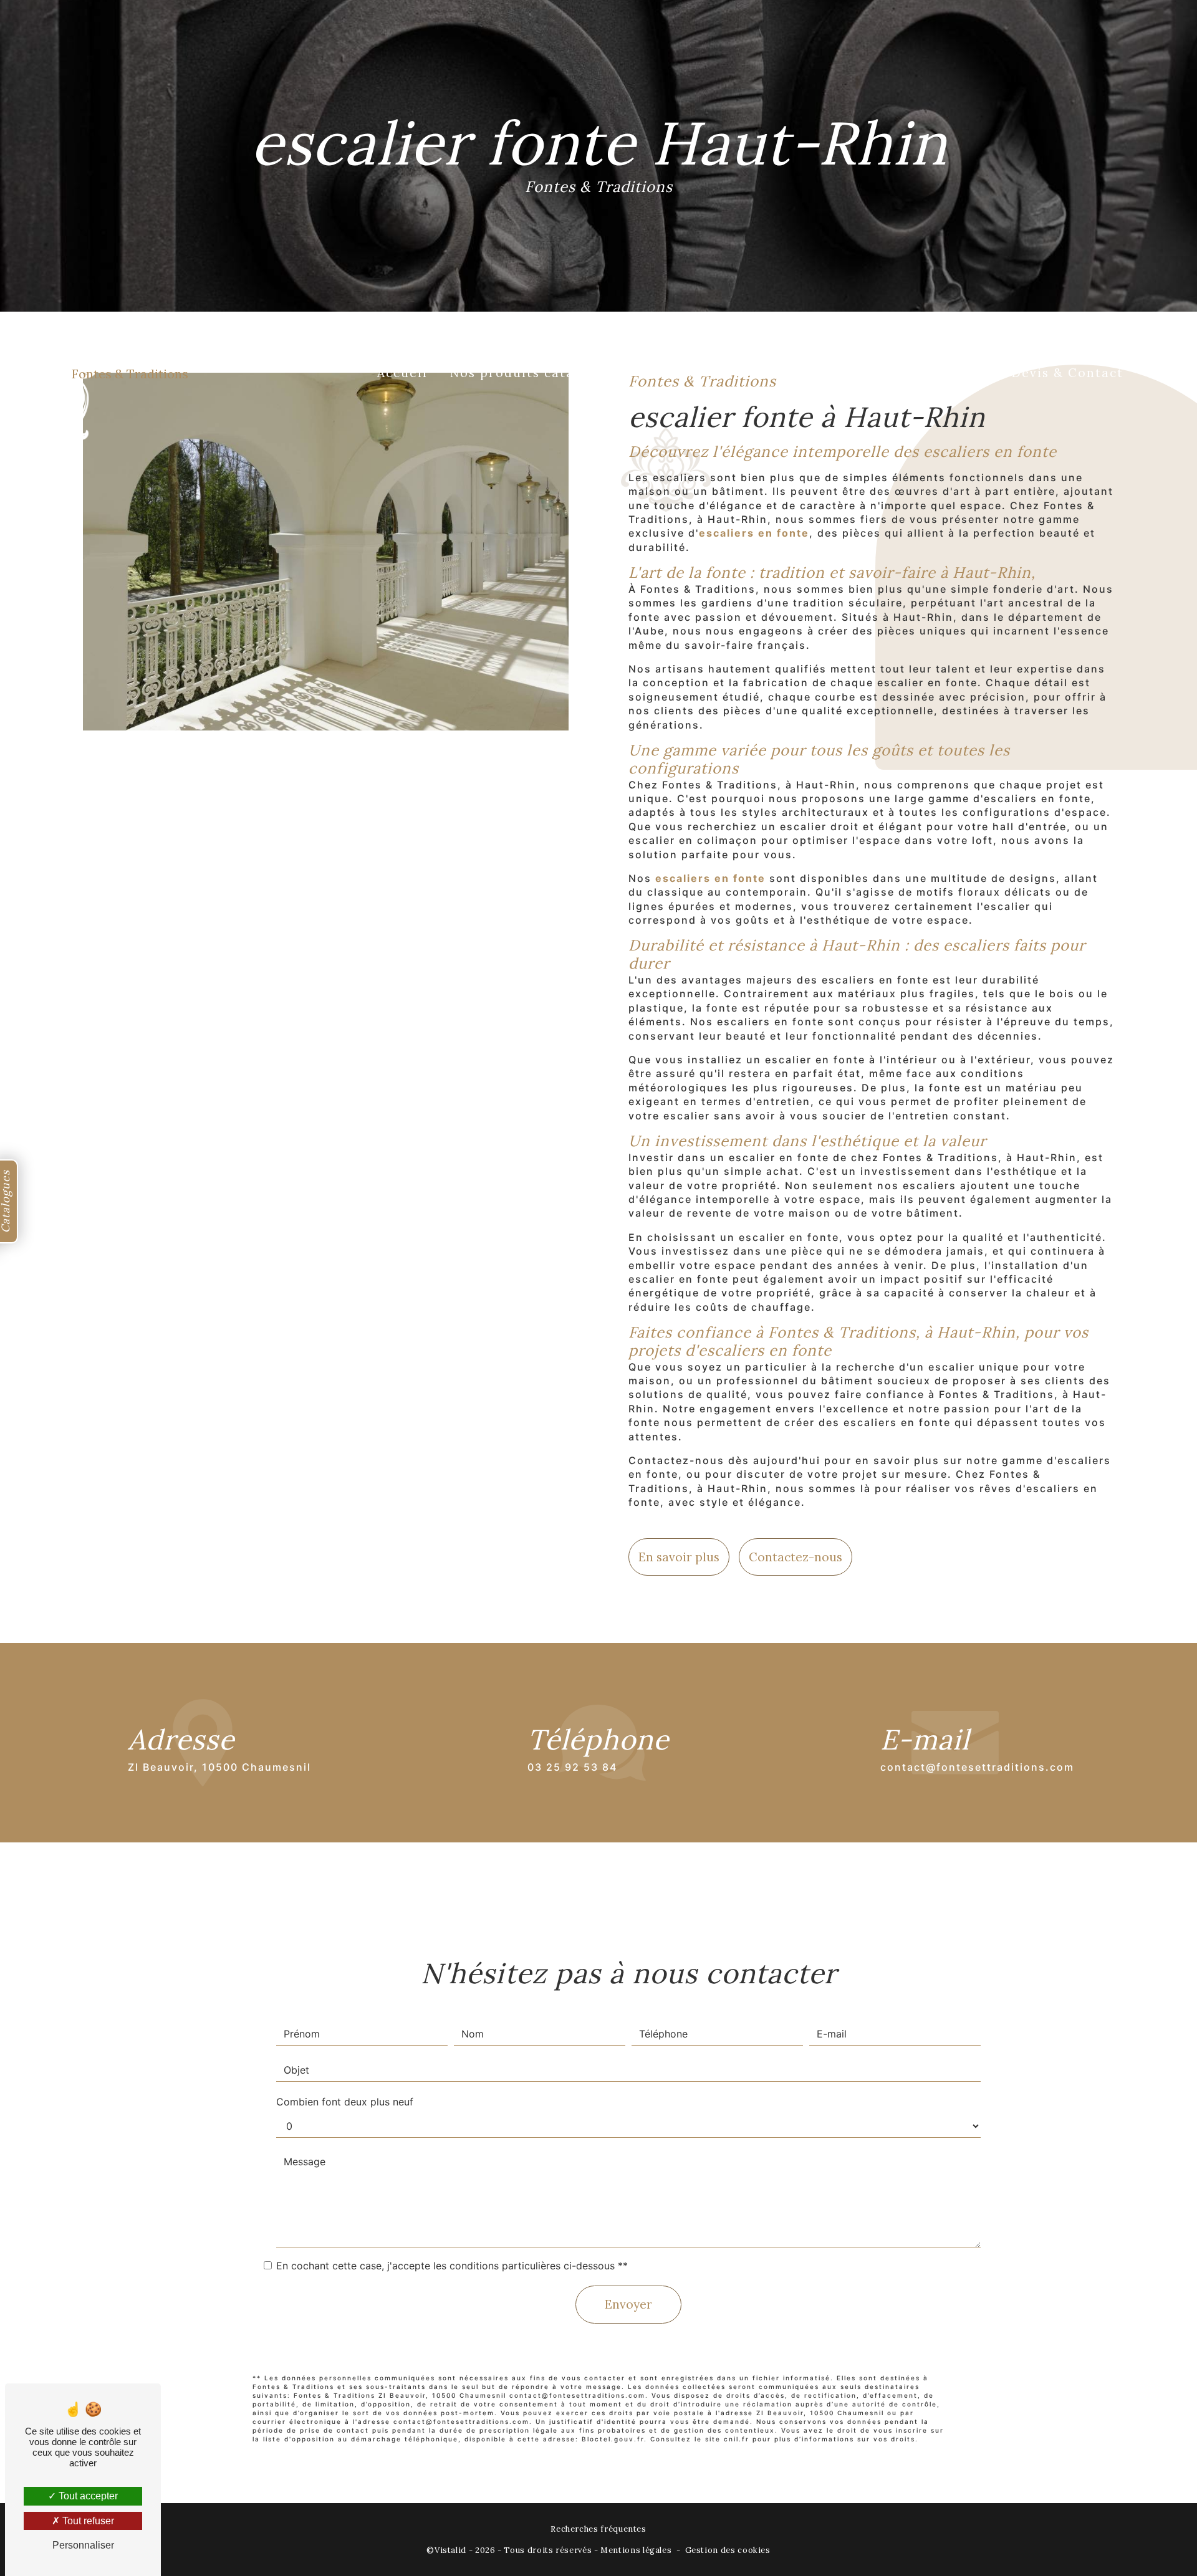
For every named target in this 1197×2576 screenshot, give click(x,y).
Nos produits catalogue (531, 373)
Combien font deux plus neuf (345, 2102)
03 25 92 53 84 (572, 1767)
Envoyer (628, 2304)
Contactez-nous (796, 1557)
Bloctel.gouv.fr (613, 2439)
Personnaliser (83, 2545)
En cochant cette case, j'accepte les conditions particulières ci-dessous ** (452, 2266)
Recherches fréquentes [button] (598, 2529)
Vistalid (450, 2550)
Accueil (402, 373)
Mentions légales (636, 2550)
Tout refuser (87, 2521)
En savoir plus (679, 1557)
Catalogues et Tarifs (918, 373)
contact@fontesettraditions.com (977, 1767)
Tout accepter (87, 2496)
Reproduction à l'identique (732, 373)
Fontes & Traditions (130, 374)
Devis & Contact (1068, 373)
